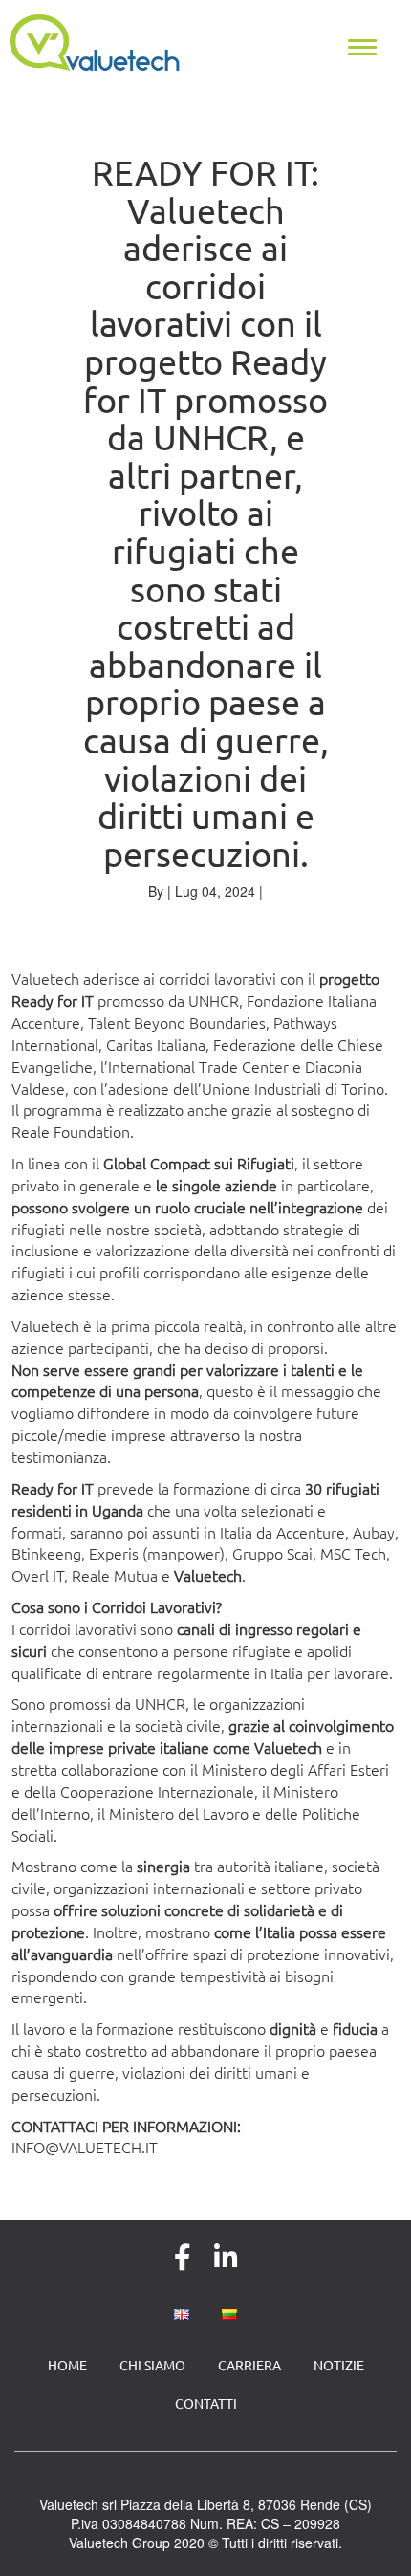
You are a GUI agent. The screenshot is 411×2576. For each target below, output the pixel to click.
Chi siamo (152, 2365)
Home (67, 2365)
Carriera (249, 2365)
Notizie (339, 2365)
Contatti (206, 2403)
